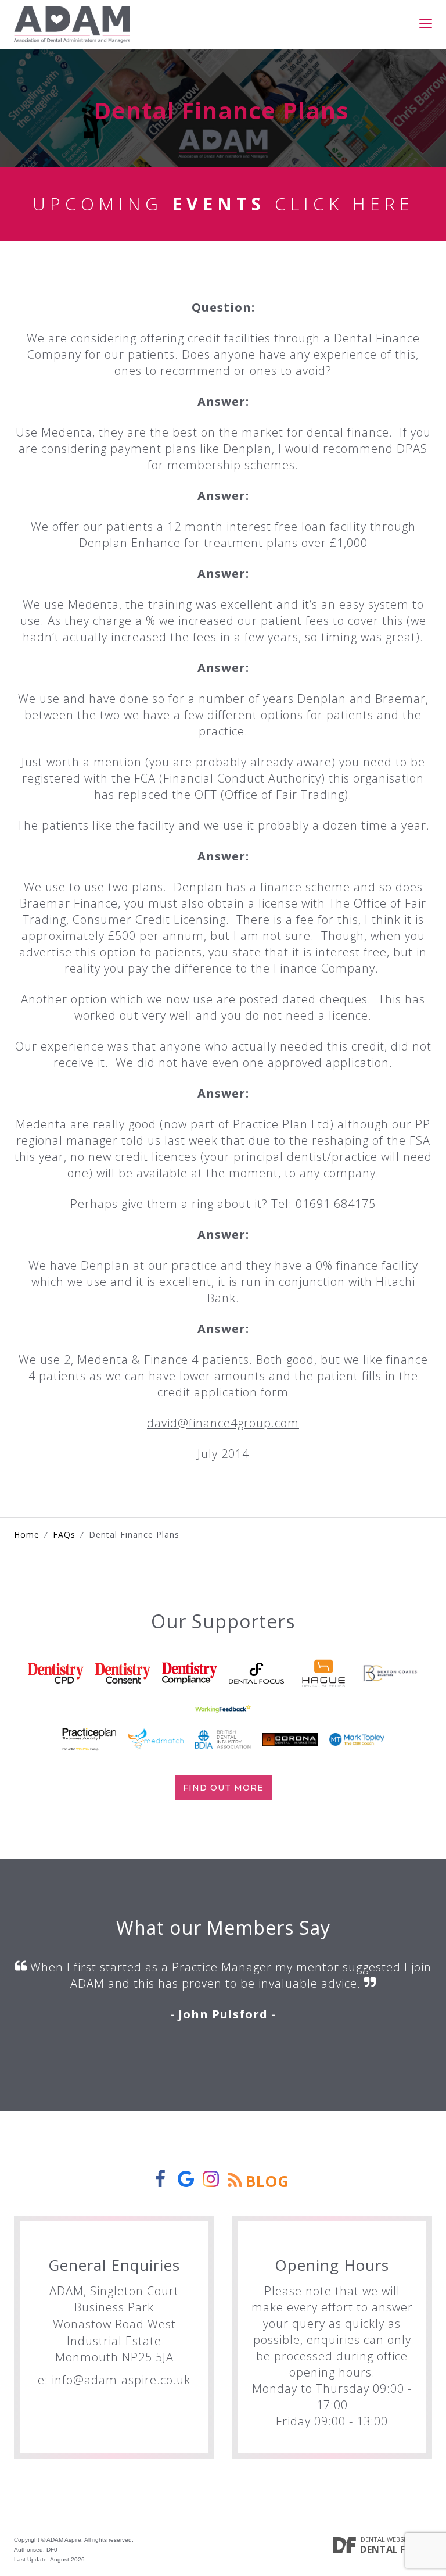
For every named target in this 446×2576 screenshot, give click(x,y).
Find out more (223, 1788)
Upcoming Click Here (223, 204)
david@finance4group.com (223, 1423)
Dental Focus (396, 2549)
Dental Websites (389, 2539)
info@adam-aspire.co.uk (121, 2380)
